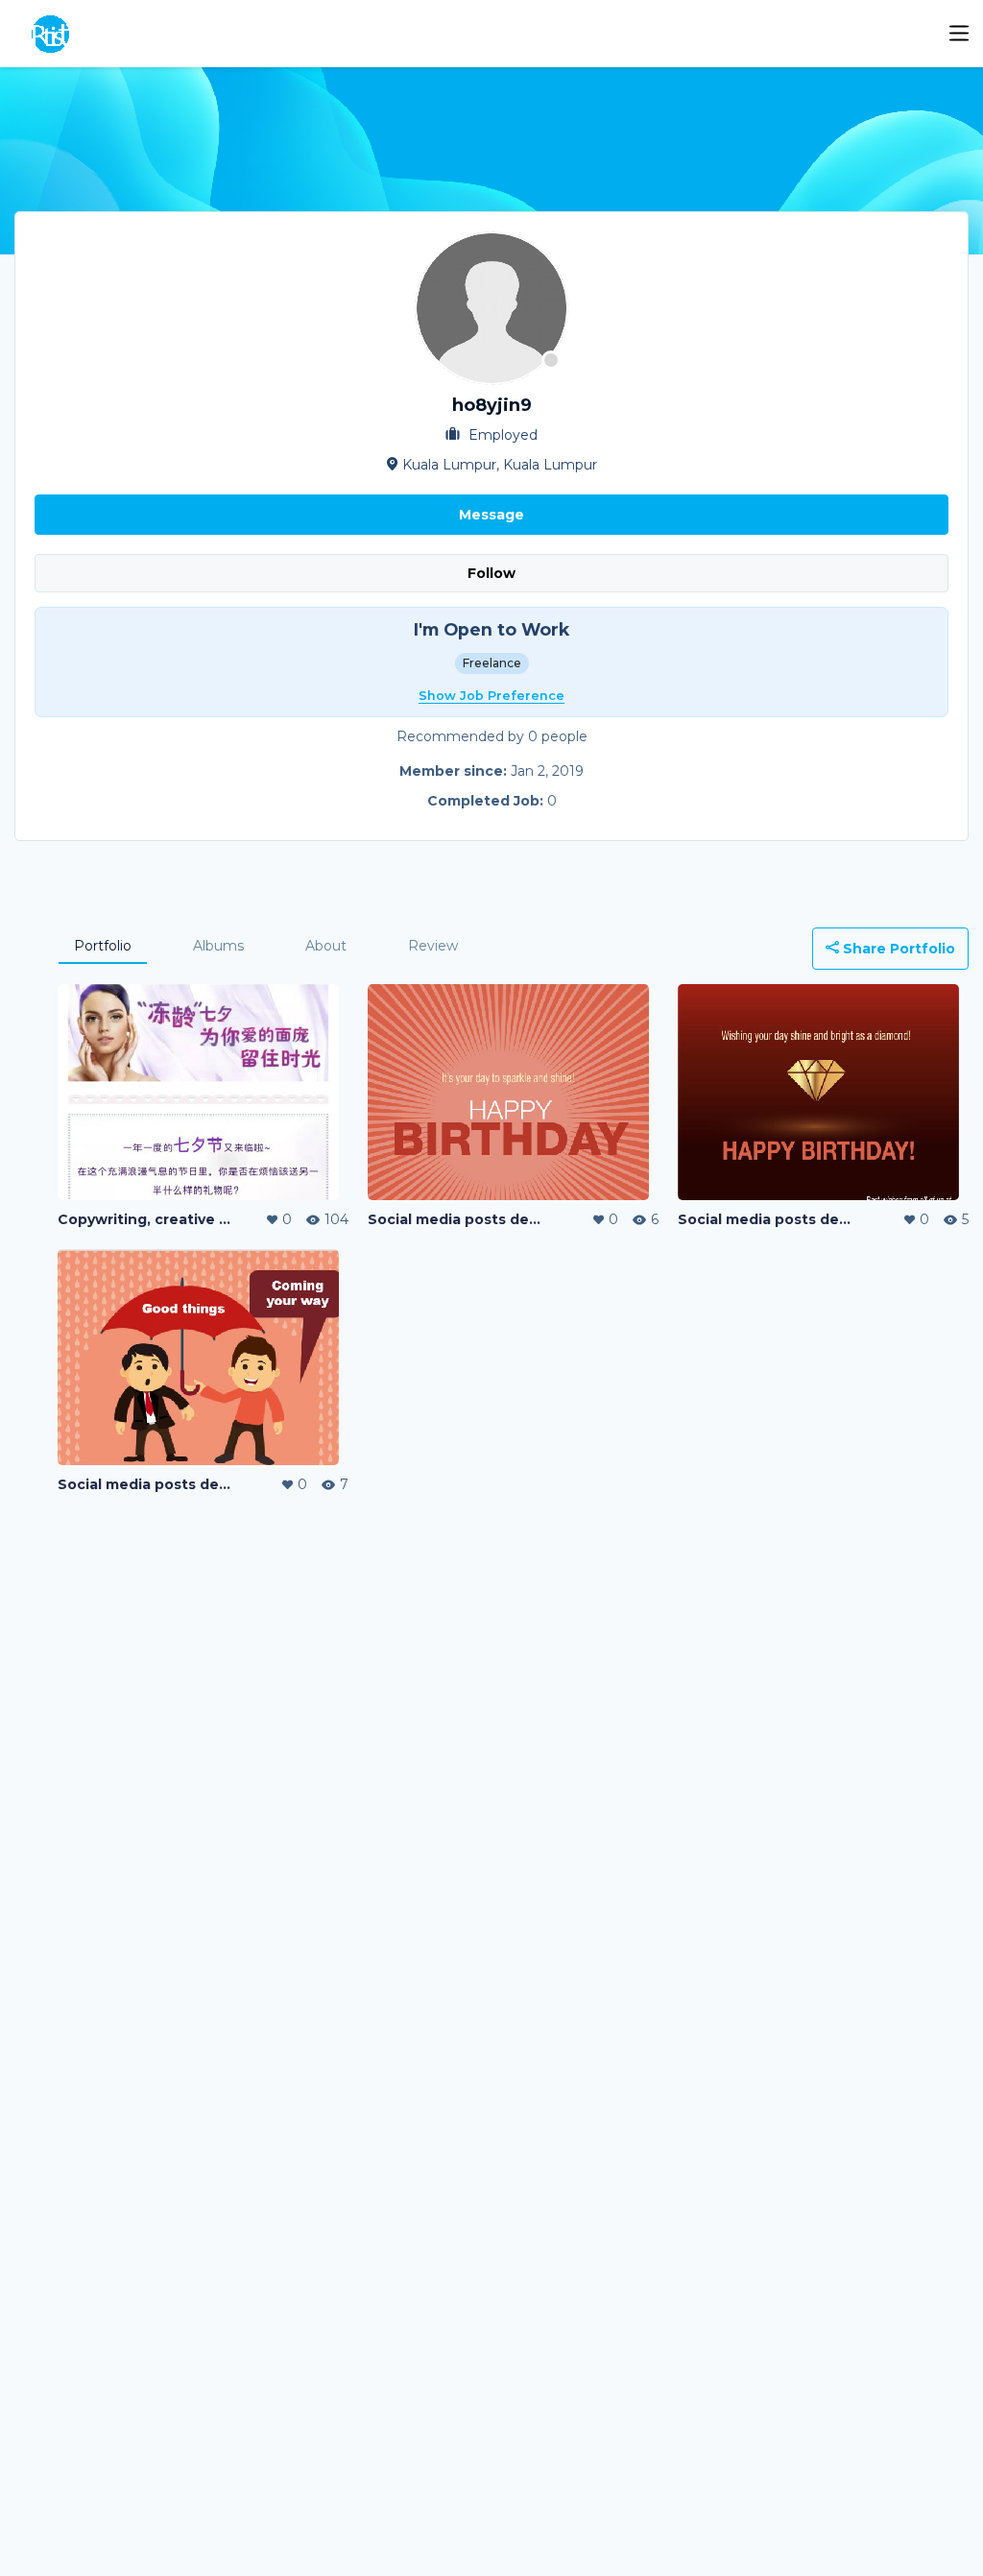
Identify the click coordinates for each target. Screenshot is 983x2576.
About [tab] (326, 946)
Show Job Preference (491, 696)
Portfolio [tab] (103, 946)
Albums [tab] (218, 946)
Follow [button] (491, 573)
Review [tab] (433, 946)
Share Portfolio (897, 949)
